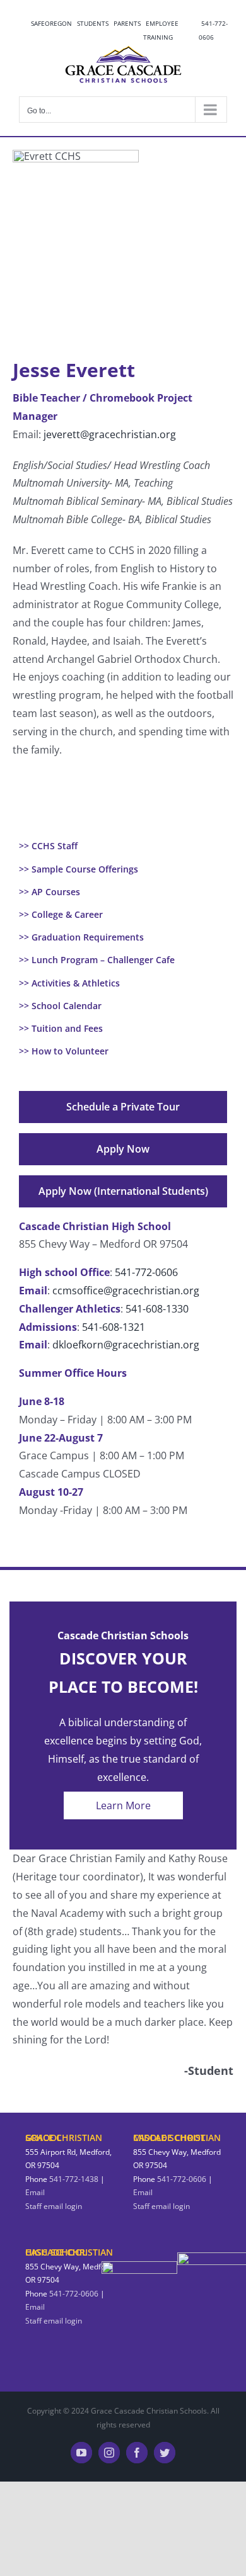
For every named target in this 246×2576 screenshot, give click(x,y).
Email (35, 2192)
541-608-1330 (157, 1309)
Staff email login (54, 2206)
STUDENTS (93, 23)
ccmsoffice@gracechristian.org (126, 1291)
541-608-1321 (114, 1327)
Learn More (123, 1805)
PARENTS (127, 23)
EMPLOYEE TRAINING (161, 30)
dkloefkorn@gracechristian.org (126, 1345)
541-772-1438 (74, 2179)
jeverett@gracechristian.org (110, 434)
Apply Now (123, 1149)
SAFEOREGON (51, 23)
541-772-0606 (213, 30)
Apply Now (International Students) (123, 1191)
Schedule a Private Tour (123, 1107)
